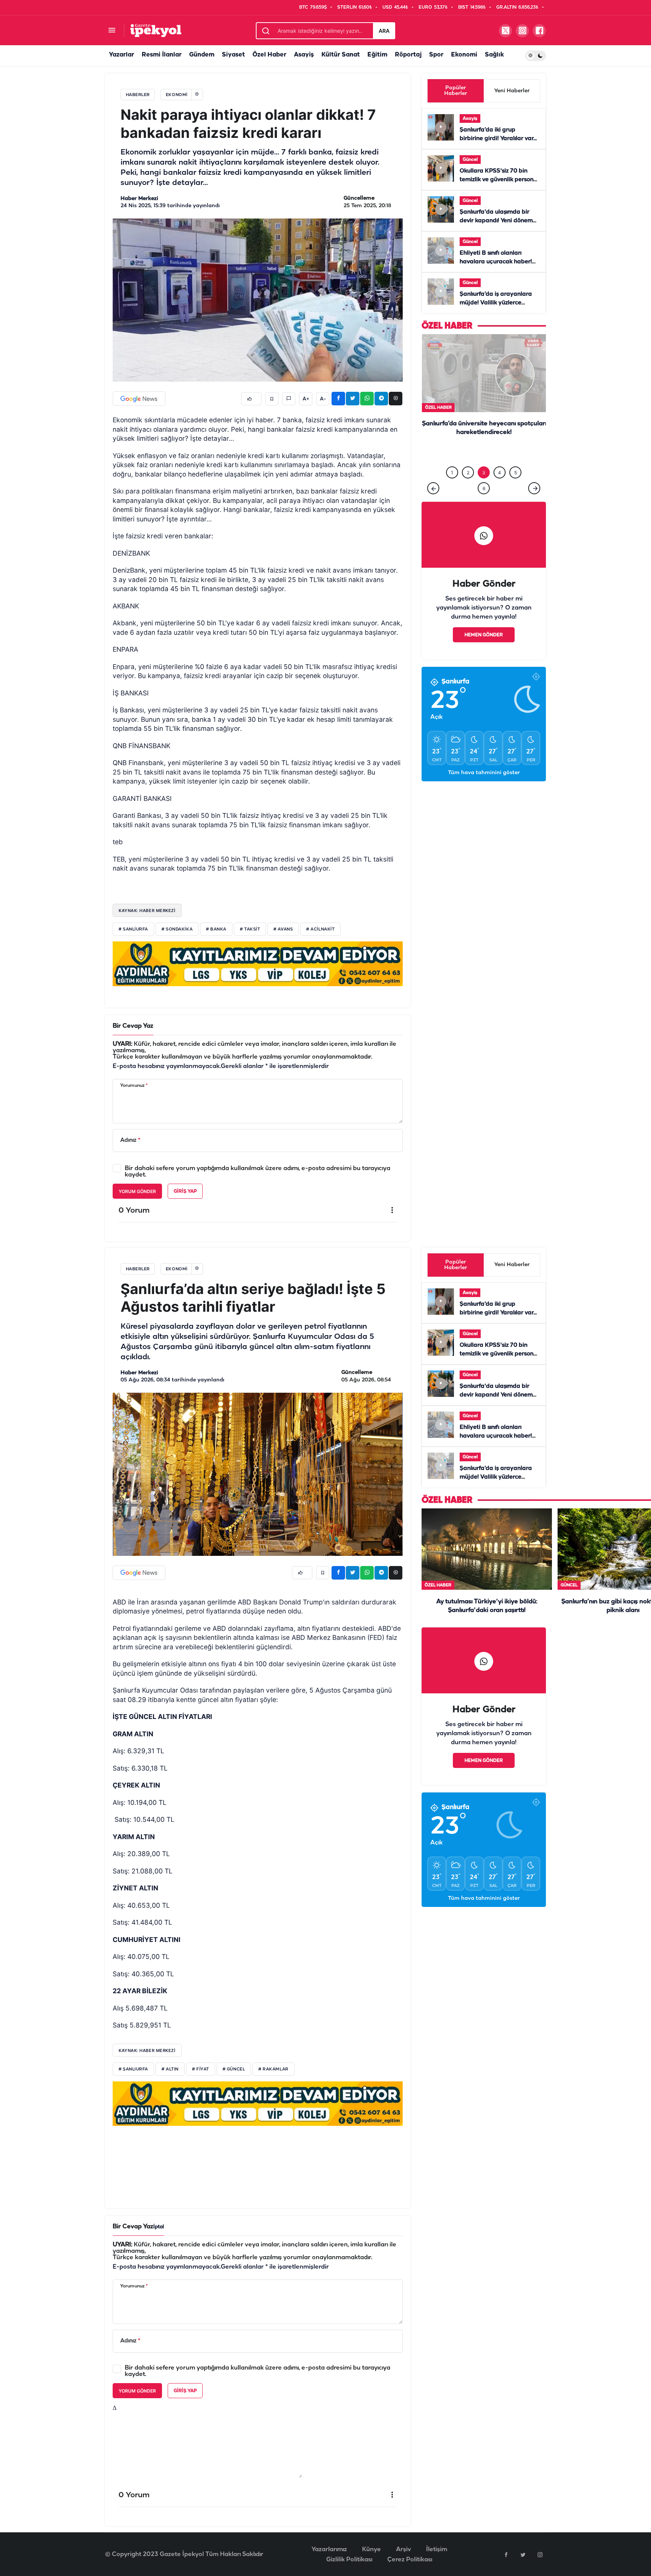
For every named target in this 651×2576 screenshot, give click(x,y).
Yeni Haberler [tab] (512, 91)
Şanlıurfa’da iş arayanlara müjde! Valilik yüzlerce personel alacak (496, 303)
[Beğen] (251, 399)
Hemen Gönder (484, 628)
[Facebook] (506, 2555)
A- (323, 399)
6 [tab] (484, 482)
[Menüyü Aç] (112, 31)
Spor (436, 55)
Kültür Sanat (341, 55)
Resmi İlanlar (162, 55)
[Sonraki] (534, 481)
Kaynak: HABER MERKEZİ (147, 911)
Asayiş (304, 55)
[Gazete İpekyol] (156, 30)
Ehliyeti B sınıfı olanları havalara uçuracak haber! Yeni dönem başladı (496, 262)
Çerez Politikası (410, 2560)
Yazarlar (121, 55)
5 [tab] (516, 466)
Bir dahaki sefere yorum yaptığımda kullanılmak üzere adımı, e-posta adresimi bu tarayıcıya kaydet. (257, 1172)
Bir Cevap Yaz (133, 1026)
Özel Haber (269, 55)
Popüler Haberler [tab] (456, 91)
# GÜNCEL (234, 2069)
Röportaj (408, 55)
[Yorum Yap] (289, 399)
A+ (306, 399)
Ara (384, 31)
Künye (371, 2549)
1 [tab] (452, 466)
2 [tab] (468, 466)
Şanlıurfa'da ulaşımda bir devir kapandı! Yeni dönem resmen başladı (496, 221)
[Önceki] (433, 481)
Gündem (202, 55)
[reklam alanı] (258, 964)
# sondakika (177, 929)
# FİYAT (201, 2069)
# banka (216, 929)
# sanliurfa (133, 929)
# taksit (250, 929)
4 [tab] (500, 466)
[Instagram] (540, 2555)
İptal (159, 2227)
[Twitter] (523, 2555)
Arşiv (403, 2549)
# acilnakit (320, 929)
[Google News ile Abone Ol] (139, 399)
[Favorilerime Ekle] (272, 399)
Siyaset (233, 55)
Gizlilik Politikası (349, 2560)
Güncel (470, 160)
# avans (283, 929)
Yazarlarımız (329, 2549)
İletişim (437, 2549)
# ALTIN (170, 2069)
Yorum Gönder (137, 1191)
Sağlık (494, 55)
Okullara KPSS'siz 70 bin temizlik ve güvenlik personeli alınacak (500, 180)
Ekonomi (464, 55)
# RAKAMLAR (274, 2069)
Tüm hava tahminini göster (484, 766)
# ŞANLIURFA (133, 2069)
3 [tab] (484, 466)
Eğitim (377, 55)
